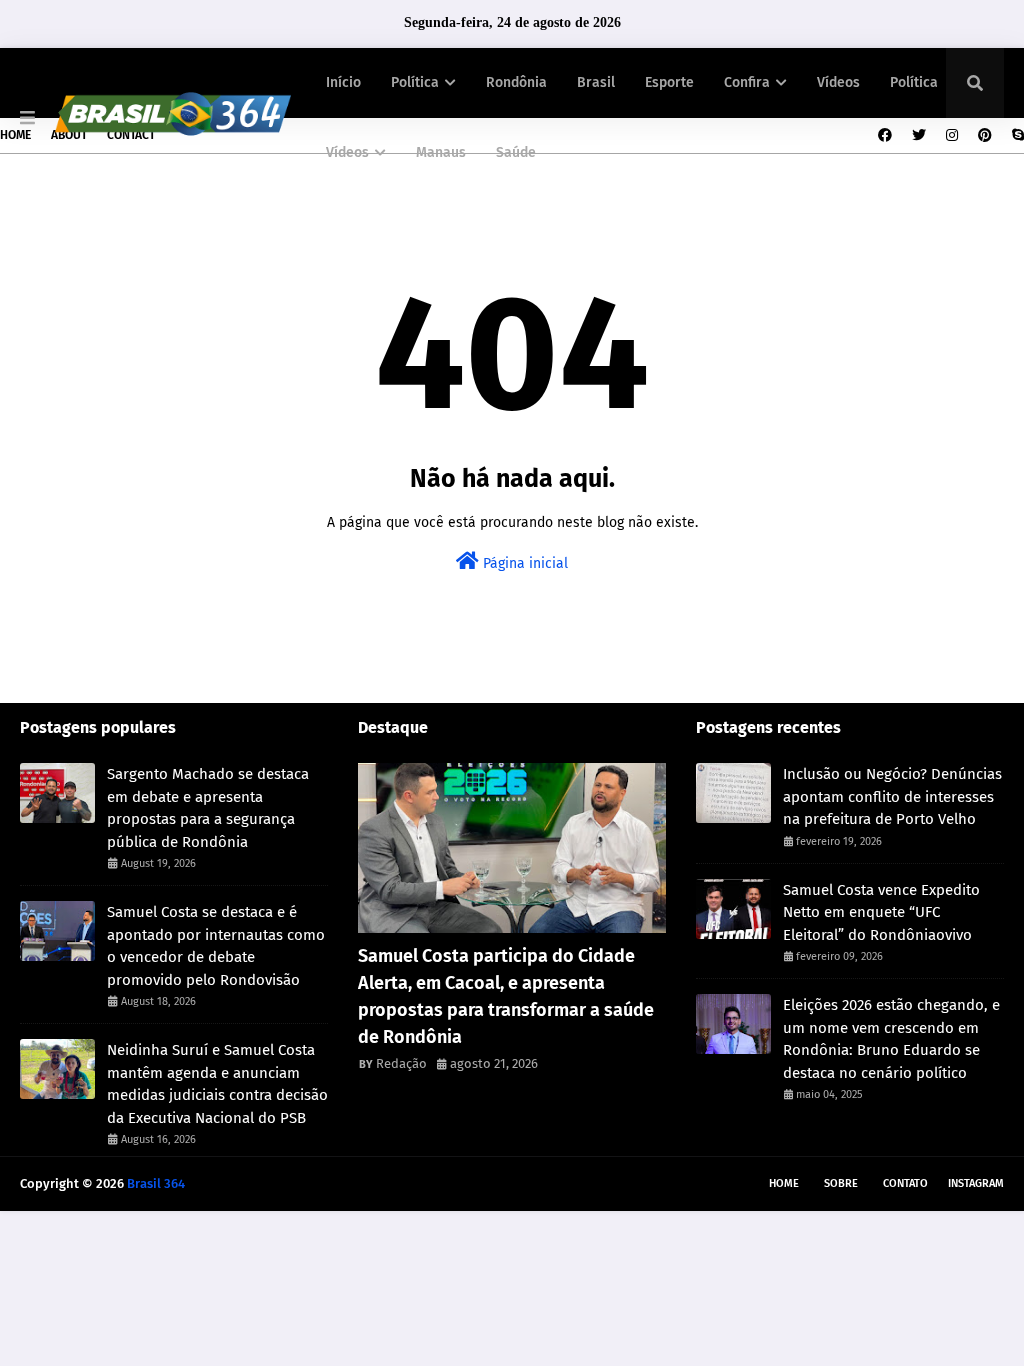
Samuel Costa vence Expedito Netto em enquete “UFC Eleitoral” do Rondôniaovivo (881, 912)
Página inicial (523, 563)
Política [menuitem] (415, 82)
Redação (401, 1063)
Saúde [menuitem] (516, 152)
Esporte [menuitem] (669, 82)
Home (15, 135)
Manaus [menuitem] (441, 152)
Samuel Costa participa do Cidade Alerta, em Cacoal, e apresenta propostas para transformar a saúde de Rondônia (506, 996)
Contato (905, 1183)
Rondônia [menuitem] (516, 82)
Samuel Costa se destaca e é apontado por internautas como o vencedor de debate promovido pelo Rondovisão (216, 946)
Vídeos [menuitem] (838, 82)
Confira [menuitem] (747, 82)
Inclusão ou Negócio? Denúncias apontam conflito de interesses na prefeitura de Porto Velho (892, 796)
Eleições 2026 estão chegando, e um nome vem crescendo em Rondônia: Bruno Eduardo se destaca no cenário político (891, 1039)
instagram (976, 1183)
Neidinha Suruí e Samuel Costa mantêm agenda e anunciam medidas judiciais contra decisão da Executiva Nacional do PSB (217, 1084)
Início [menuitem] (343, 82)
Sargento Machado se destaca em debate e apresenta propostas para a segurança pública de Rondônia (208, 808)
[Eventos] (512, 848)
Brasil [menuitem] (596, 82)
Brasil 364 (156, 1183)
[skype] (1015, 135)
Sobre (841, 1183)
